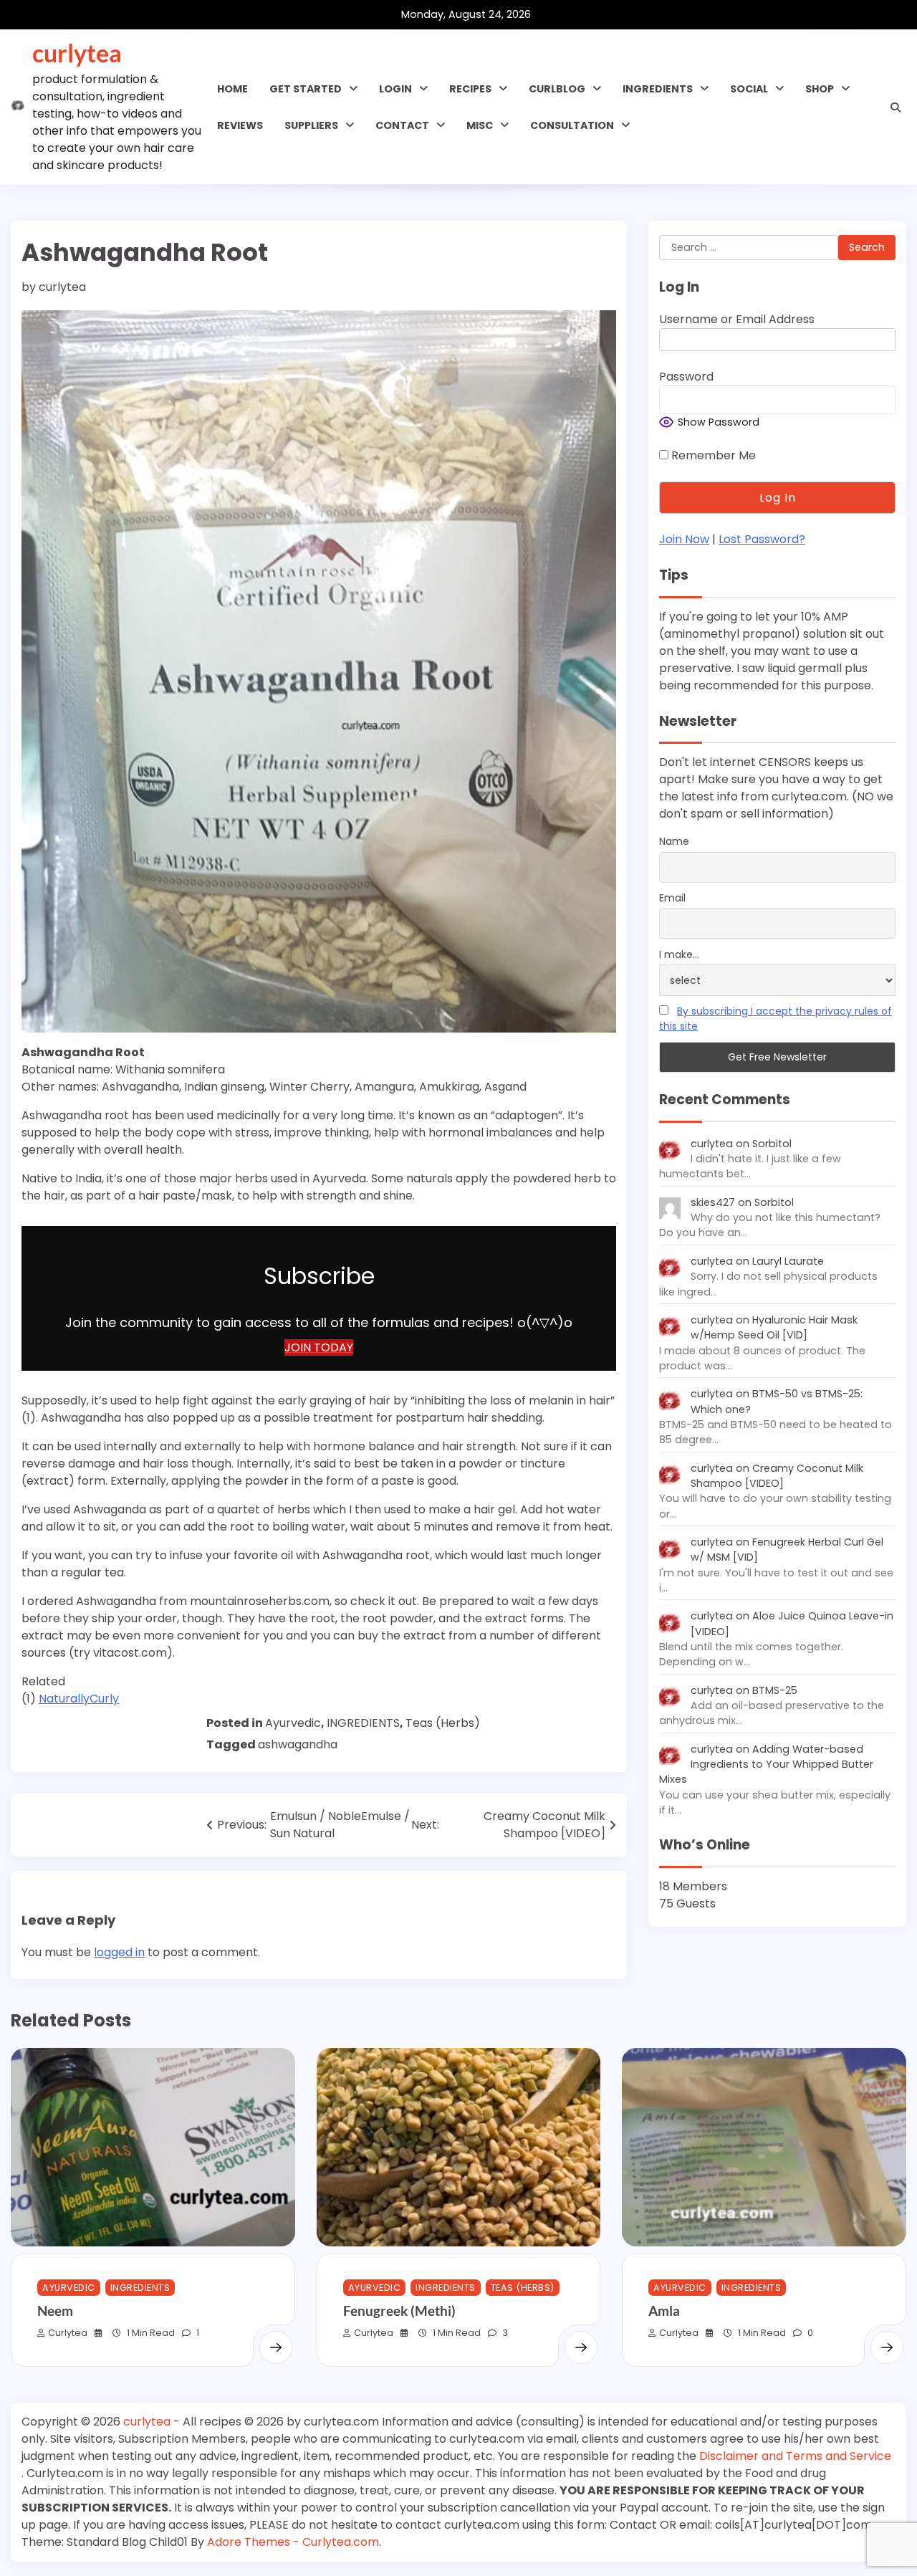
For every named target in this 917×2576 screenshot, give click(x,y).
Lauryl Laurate (788, 1262)
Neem (55, 2311)
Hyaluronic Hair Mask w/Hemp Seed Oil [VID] (774, 1328)
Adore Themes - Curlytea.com (293, 2542)
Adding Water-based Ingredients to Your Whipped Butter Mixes (766, 1765)
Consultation (572, 125)
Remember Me (712, 456)
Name (674, 842)
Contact (402, 125)
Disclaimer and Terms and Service (795, 2456)
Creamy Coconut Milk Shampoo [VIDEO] (777, 1476)
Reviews (240, 125)
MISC (480, 125)
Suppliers (311, 125)
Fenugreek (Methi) (399, 2311)
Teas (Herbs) (443, 1723)
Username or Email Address (737, 320)
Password (686, 377)
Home (232, 89)
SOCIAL (749, 89)
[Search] (896, 107)
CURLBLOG (557, 89)
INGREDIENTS (658, 89)
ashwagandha (298, 1744)
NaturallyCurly (79, 1699)
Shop (820, 89)
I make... (679, 954)
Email (672, 899)
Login (395, 89)
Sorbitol (772, 1144)
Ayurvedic (293, 1723)
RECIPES (470, 89)
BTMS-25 (775, 1690)
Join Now (684, 540)
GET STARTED (306, 89)
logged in (119, 1952)
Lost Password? (762, 540)
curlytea (77, 53)
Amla (664, 2311)
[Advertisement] (111, 1810)
